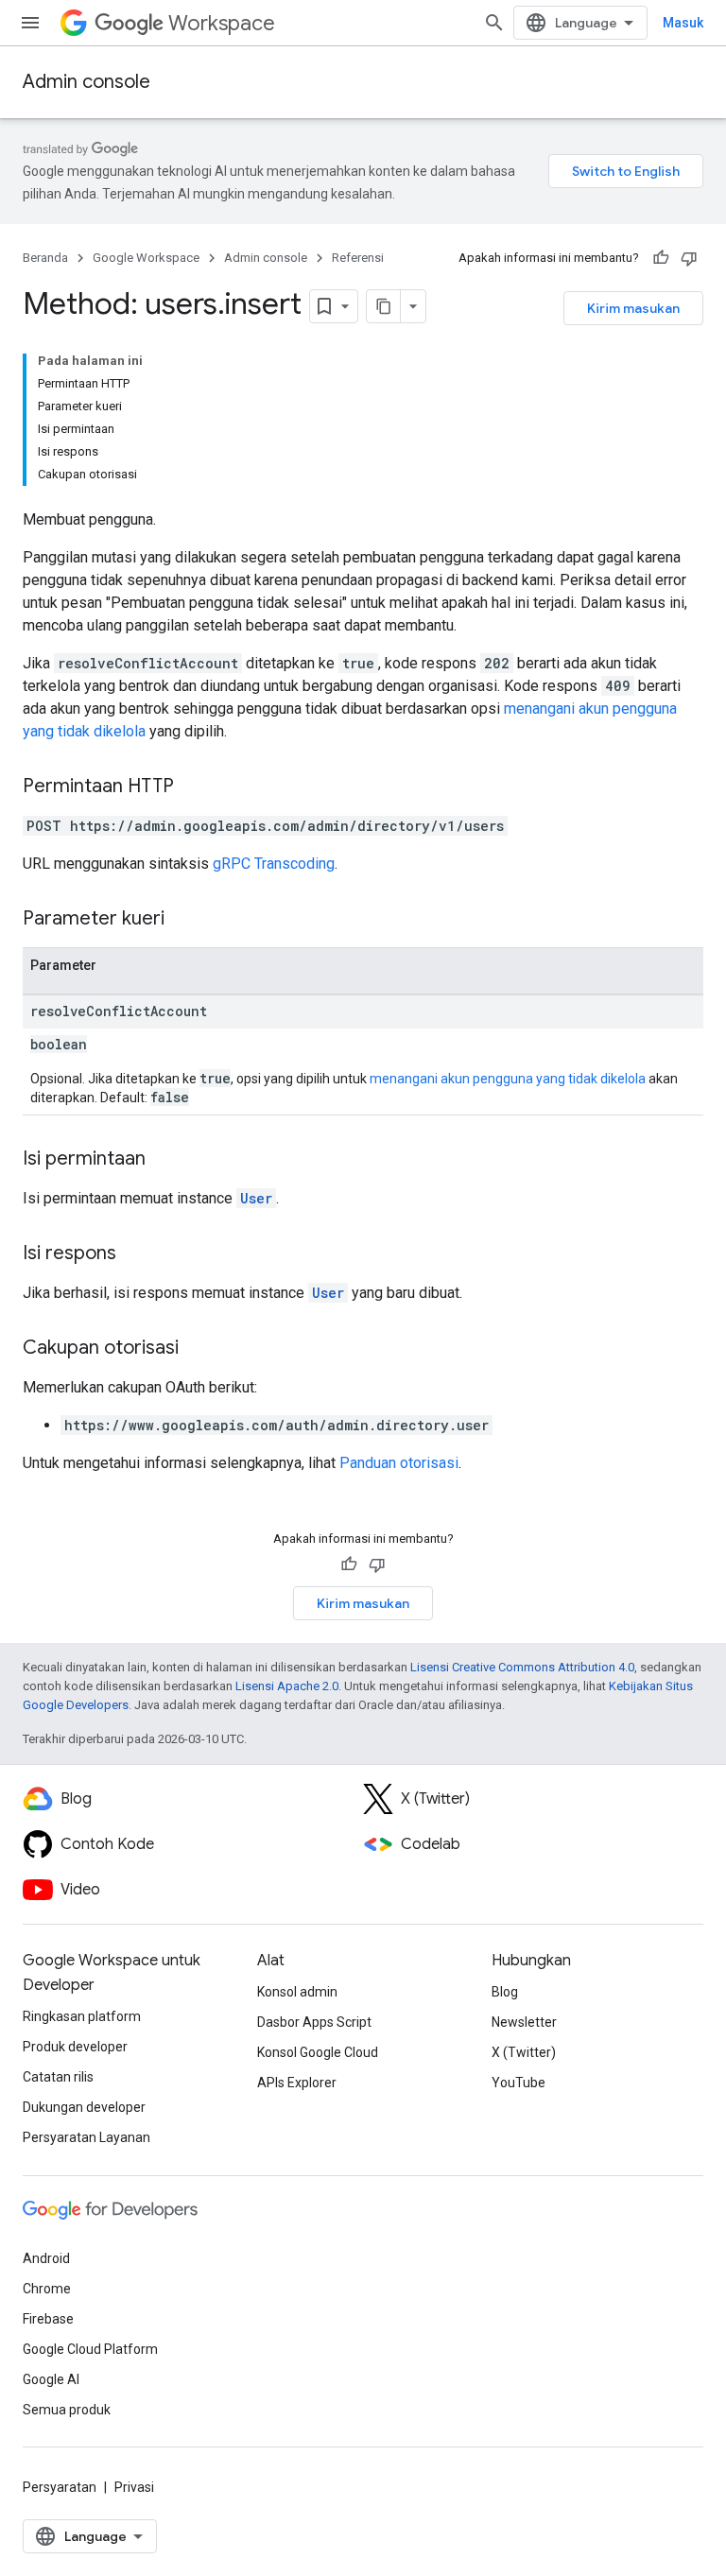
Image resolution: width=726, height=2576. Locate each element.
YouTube (519, 2083)
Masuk (683, 23)
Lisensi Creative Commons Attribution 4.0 (522, 1667)
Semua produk (67, 2410)
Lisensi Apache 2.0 (287, 1686)
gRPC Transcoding (274, 864)
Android (46, 2258)
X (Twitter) (524, 2052)
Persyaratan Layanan (86, 2137)
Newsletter (524, 2022)
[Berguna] (661, 258)
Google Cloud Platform (90, 2349)
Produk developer (75, 2047)
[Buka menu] (30, 23)
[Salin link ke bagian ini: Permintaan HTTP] (193, 787)
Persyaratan (60, 2487)
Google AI (51, 2379)
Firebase (48, 2319)
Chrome (47, 2289)
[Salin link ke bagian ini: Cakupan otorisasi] (198, 1349)
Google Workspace (146, 258)
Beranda (45, 258)
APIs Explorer (297, 2083)
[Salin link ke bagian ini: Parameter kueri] (183, 920)
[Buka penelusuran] (494, 23)
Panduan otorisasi (399, 1463)
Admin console (86, 82)
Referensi (358, 258)
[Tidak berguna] (689, 258)
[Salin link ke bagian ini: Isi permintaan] (164, 1160)
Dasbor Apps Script (314, 2022)
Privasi (134, 2487)
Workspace (222, 23)
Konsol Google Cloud (318, 2052)
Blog (505, 1992)
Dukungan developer (84, 2107)
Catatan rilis (58, 2077)
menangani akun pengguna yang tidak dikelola (508, 1079)
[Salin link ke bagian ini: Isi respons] (135, 1254)
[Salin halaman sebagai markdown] (384, 306)
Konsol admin (297, 1992)
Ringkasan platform (82, 2016)
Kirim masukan (633, 308)
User (256, 1198)
